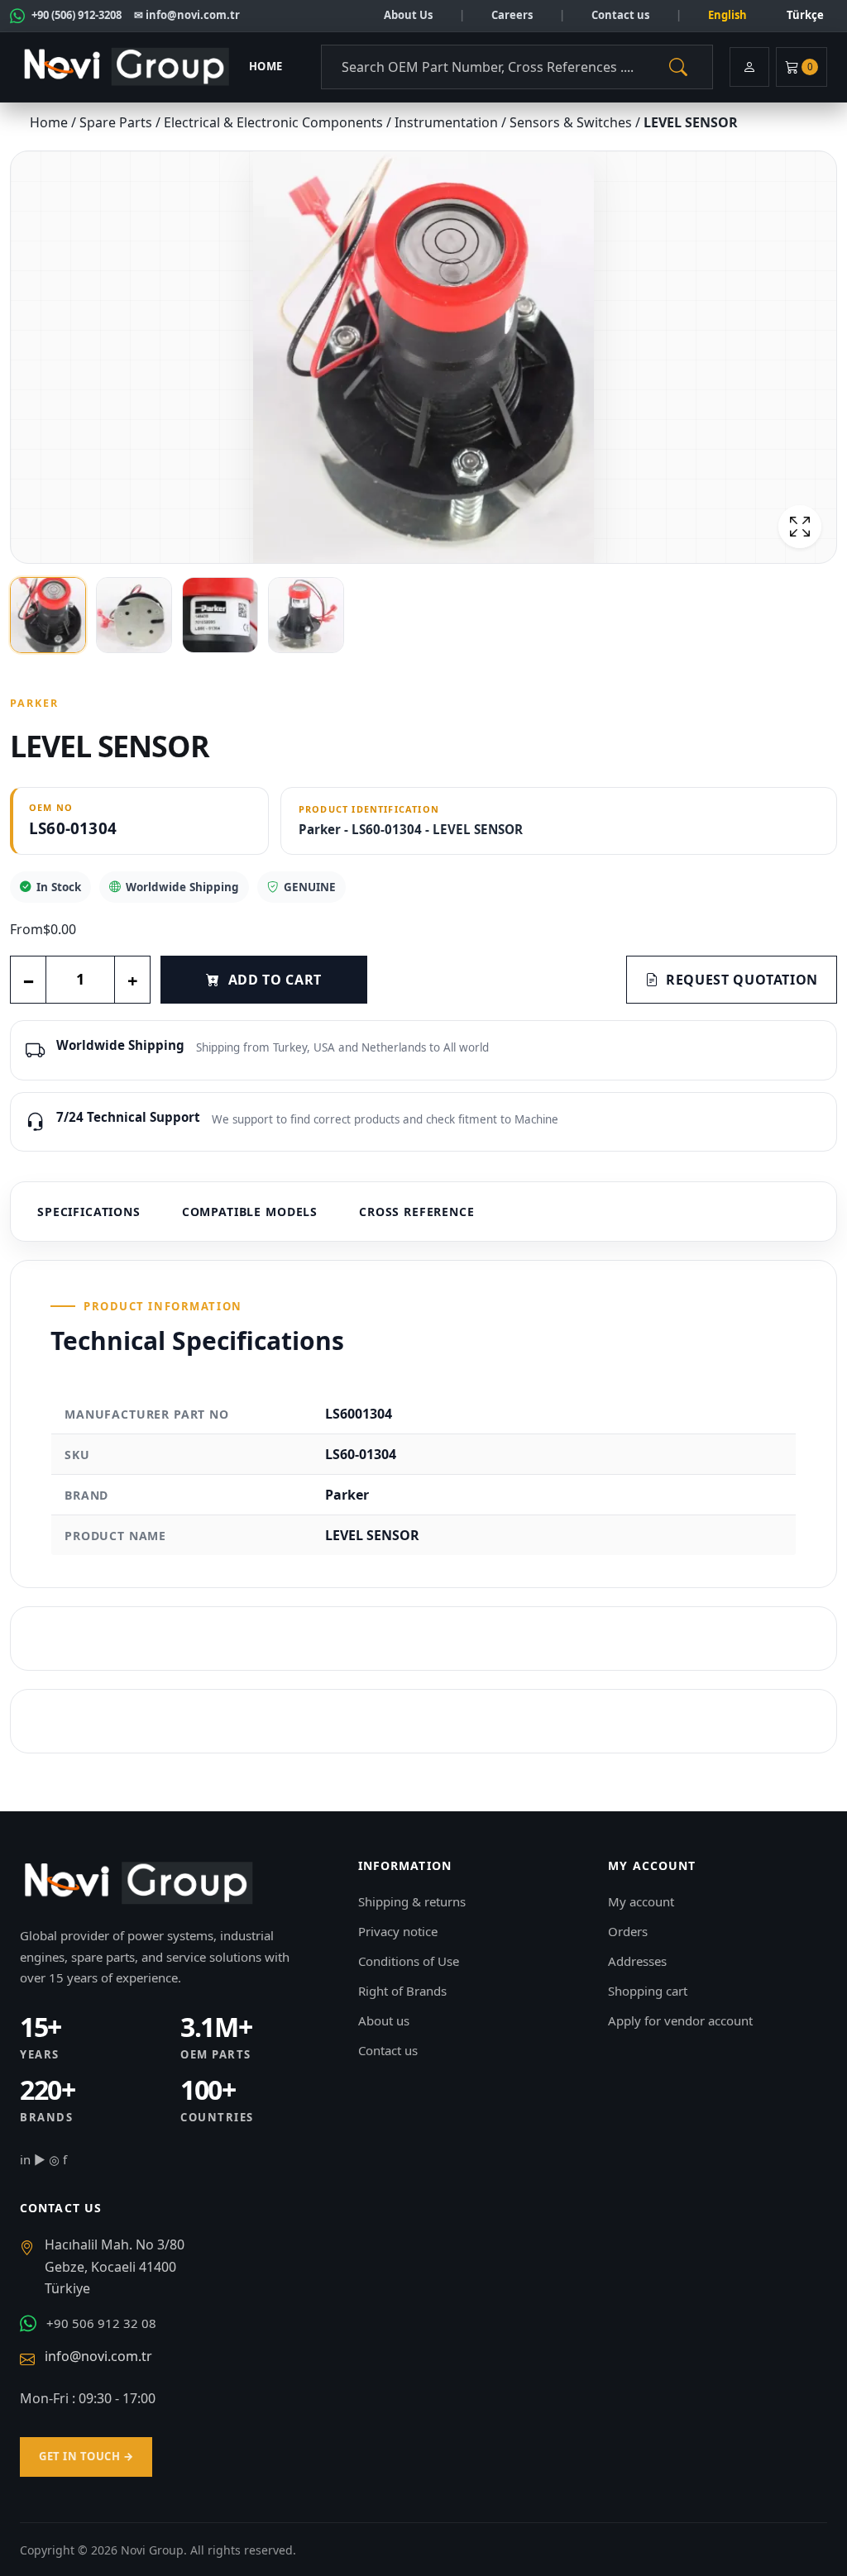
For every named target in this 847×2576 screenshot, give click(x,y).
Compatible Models (250, 1212)
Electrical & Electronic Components (275, 122)
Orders (628, 1931)
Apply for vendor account (680, 2020)
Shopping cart (648, 1991)
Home (266, 66)
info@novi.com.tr (98, 2356)
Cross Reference (417, 1212)
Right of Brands (402, 1991)
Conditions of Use (409, 1961)
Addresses (637, 1961)
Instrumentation (448, 122)
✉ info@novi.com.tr (187, 15)
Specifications (89, 1212)
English (727, 15)
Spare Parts (117, 122)
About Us (408, 15)
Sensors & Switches (572, 122)
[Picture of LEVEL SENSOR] (423, 357)
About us (384, 2020)
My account (641, 1901)
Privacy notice (398, 1931)
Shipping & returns (412, 1901)
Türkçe (805, 15)
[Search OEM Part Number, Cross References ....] (678, 67)
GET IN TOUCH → (86, 2456)
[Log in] (749, 67)
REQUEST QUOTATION (742, 980)
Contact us (620, 15)
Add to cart (275, 980)
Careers (512, 15)
